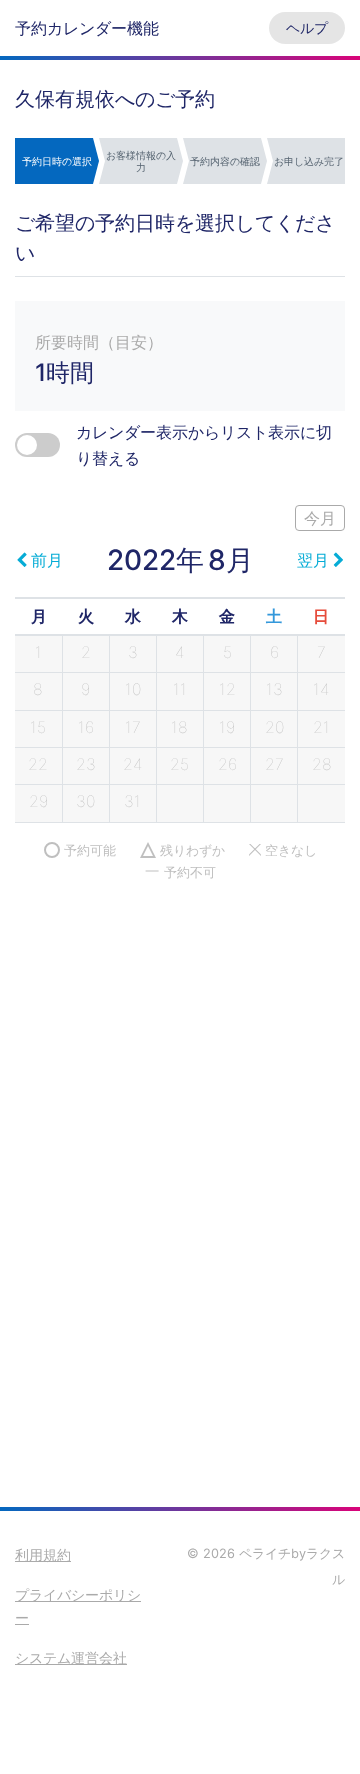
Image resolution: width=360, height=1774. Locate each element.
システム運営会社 (71, 1657)
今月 (320, 518)
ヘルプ (307, 27)
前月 (47, 560)
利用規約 (43, 1554)
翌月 (313, 560)
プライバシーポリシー (78, 1606)
